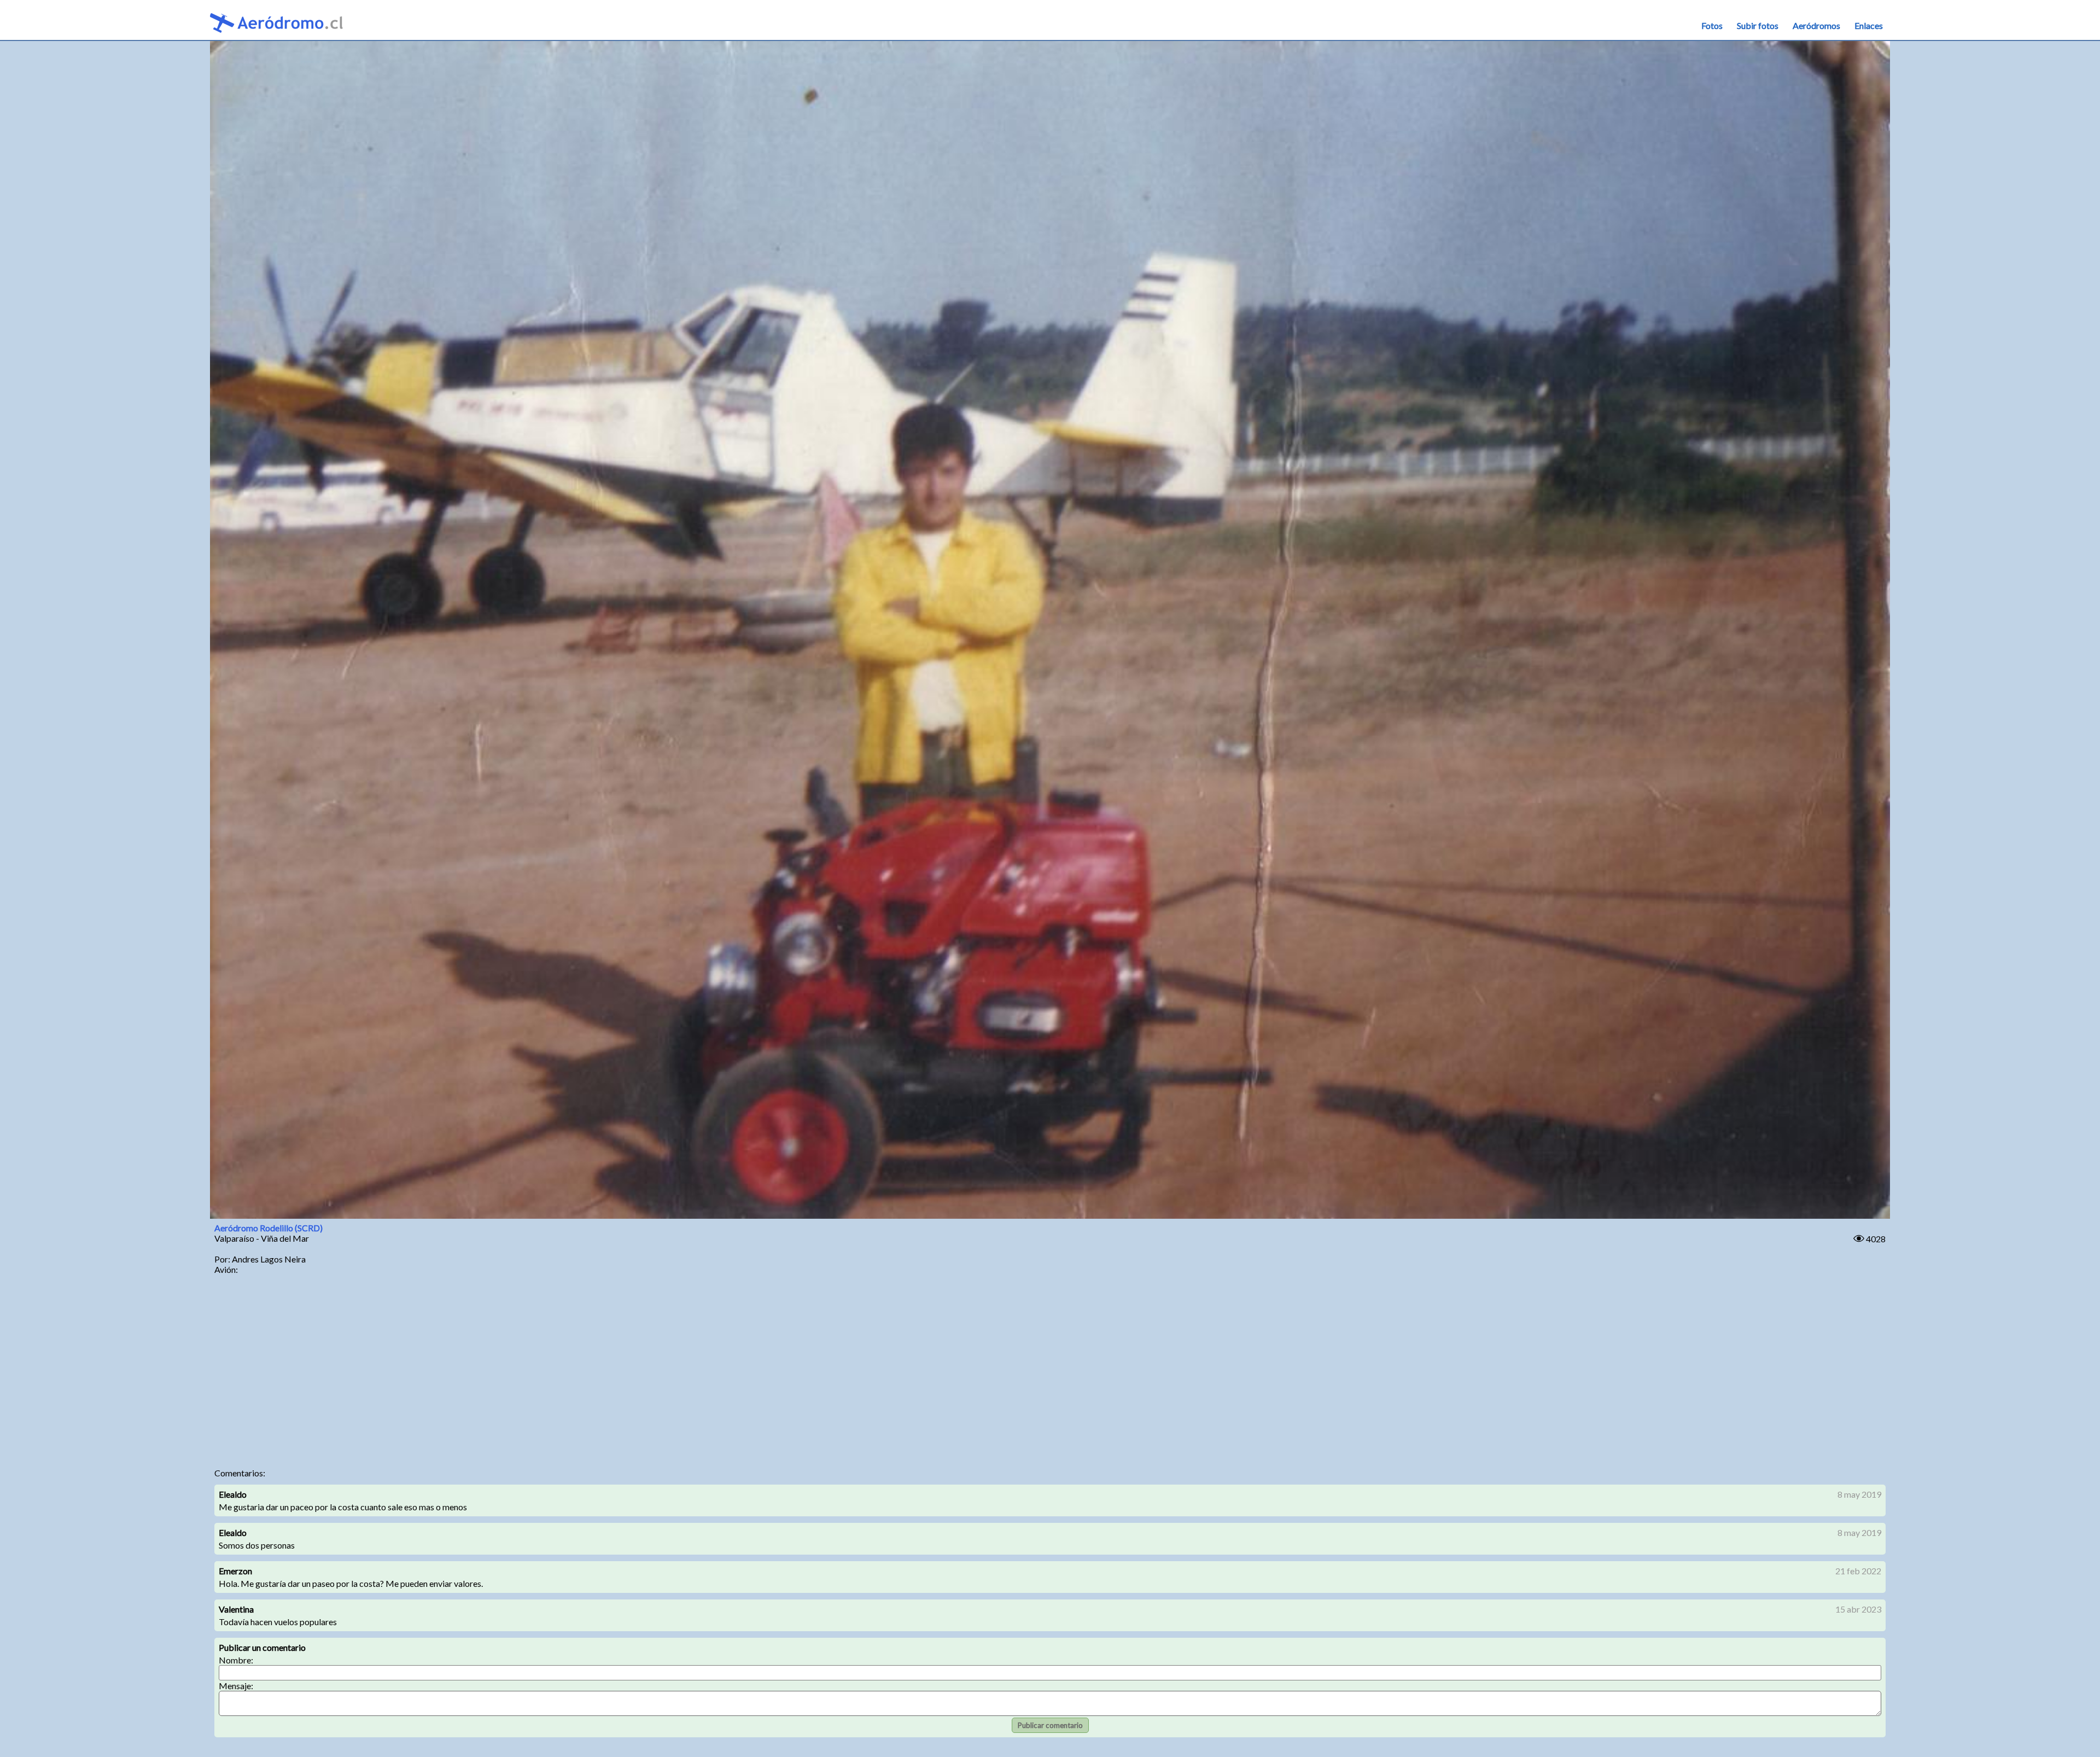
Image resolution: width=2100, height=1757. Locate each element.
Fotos (1712, 25)
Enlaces (1869, 25)
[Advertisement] (1050, 1375)
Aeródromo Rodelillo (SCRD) (269, 1228)
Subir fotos (1758, 25)
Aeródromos (1816, 25)
